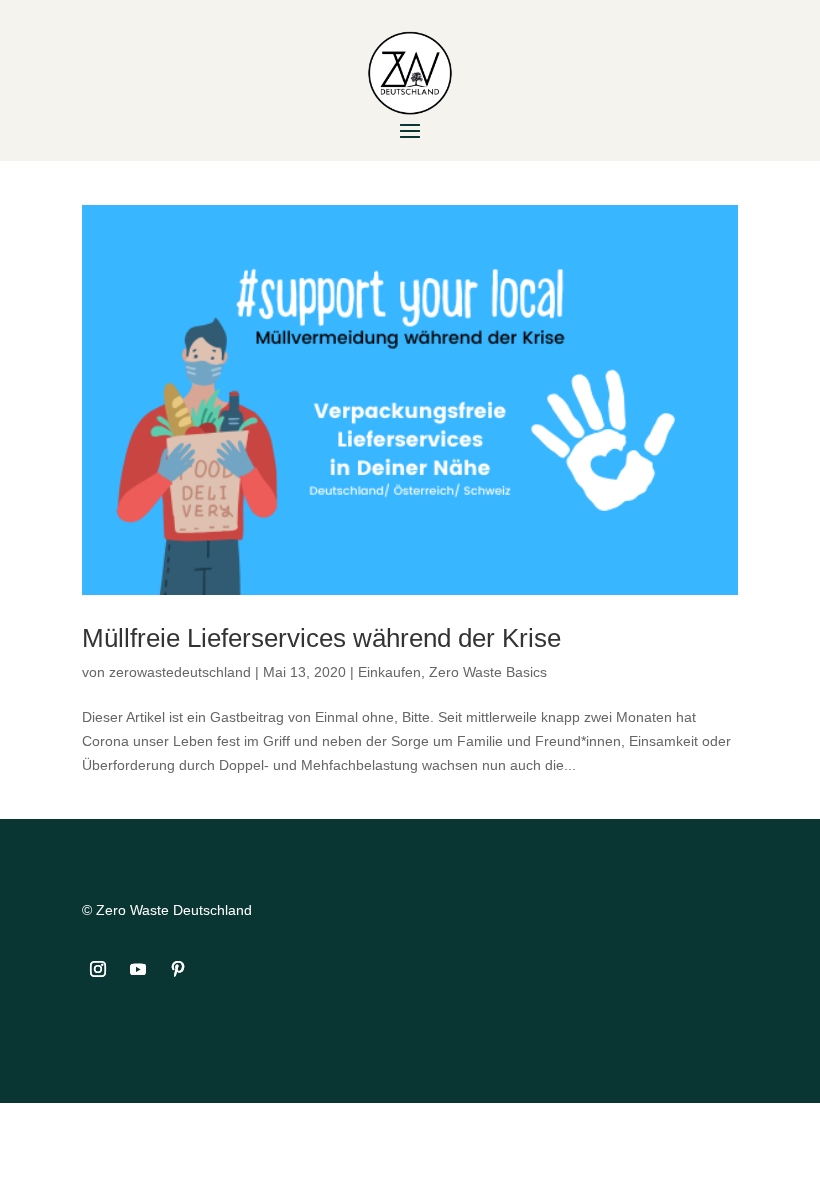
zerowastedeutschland (180, 672)
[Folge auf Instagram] (98, 969)
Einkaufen (389, 672)
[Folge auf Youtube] (138, 969)
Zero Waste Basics (488, 672)
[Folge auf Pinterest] (178, 969)
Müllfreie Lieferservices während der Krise (321, 638)
